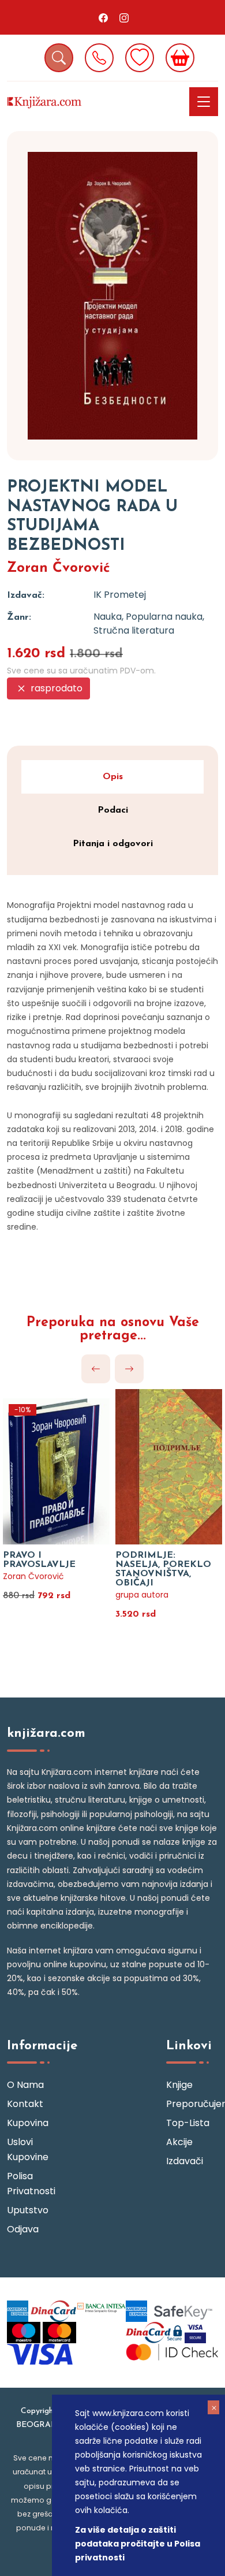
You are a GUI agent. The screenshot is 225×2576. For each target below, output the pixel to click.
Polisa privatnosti (31, 2184)
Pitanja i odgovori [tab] (113, 844)
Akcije (179, 2142)
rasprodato (55, 688)
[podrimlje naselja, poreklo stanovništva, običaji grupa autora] (169, 1459)
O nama (25, 2085)
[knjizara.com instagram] (124, 17)
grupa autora (142, 1595)
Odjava (23, 2229)
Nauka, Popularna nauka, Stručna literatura (149, 623)
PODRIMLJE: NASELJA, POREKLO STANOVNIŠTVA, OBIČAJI (163, 1569)
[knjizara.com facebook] (103, 17)
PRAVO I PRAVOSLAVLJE (39, 1560)
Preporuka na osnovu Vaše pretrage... (113, 1330)
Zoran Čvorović (59, 568)
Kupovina (28, 2123)
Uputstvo (28, 2210)
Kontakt (25, 2104)
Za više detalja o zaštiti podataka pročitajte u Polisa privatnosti (138, 2544)
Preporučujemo (192, 2104)
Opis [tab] (113, 777)
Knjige (179, 2085)
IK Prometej (120, 595)
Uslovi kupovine (28, 2149)
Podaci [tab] (113, 810)
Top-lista (188, 2123)
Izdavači (185, 2161)
